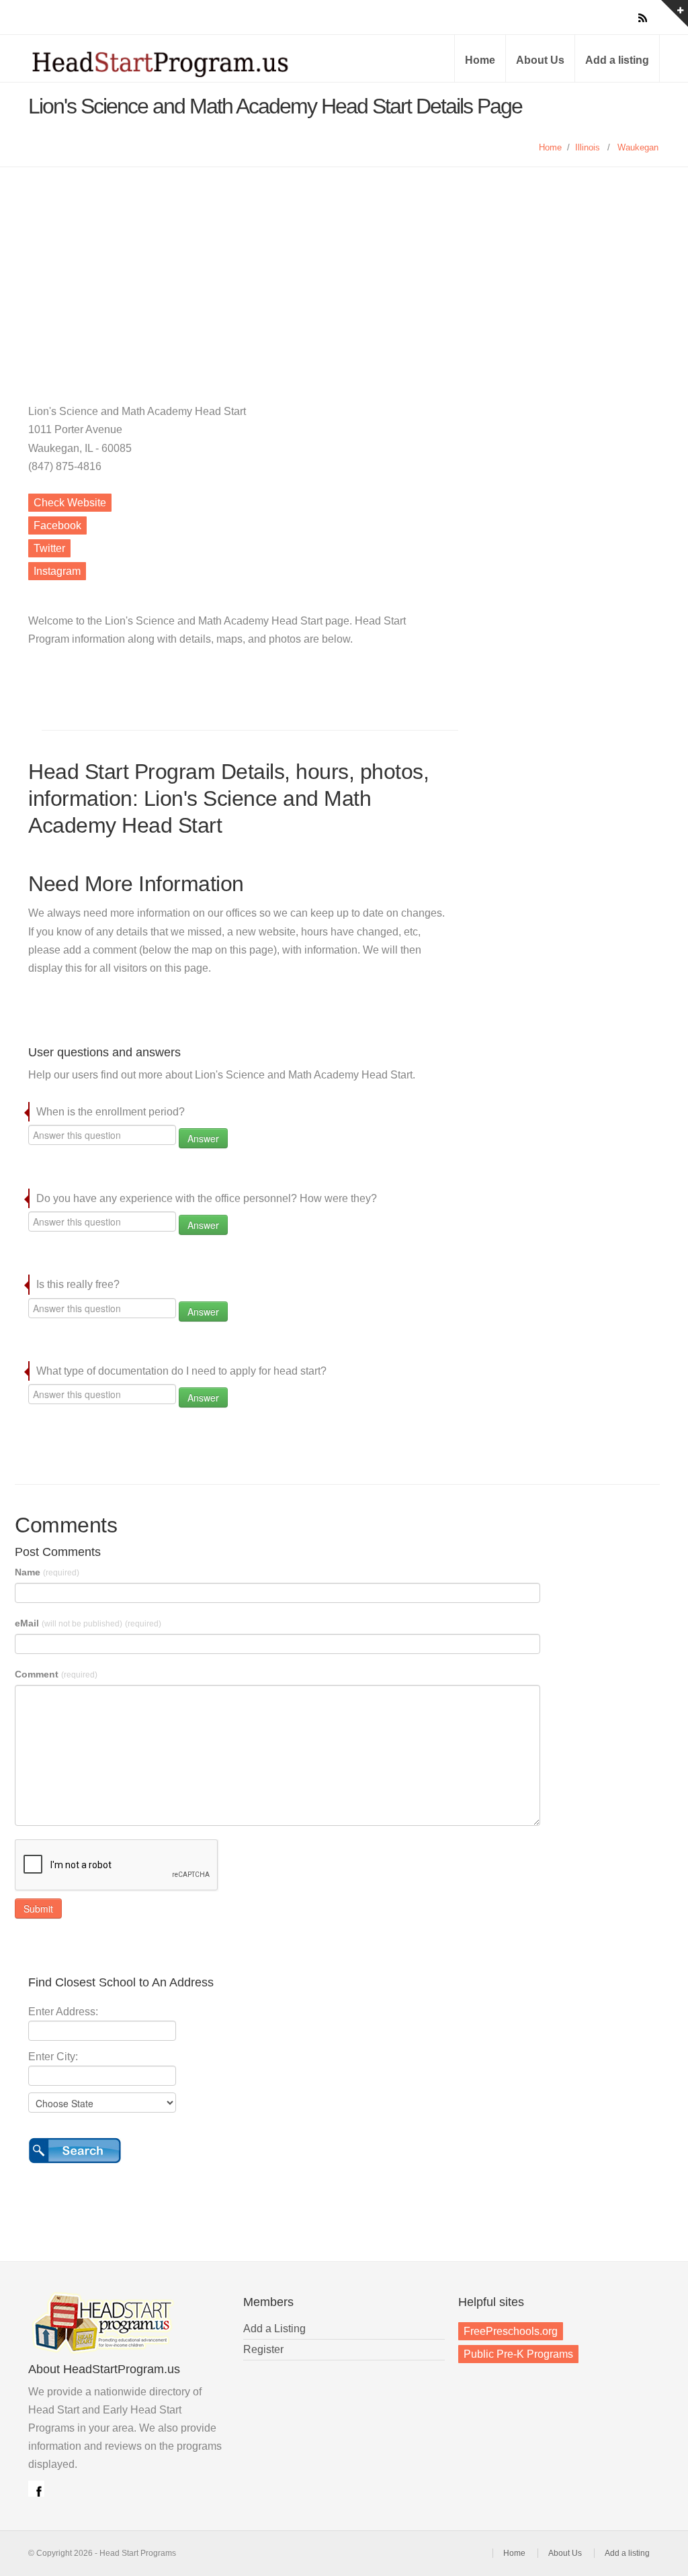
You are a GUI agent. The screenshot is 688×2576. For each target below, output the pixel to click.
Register (263, 2349)
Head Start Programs (183, 63)
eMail (88, 1623)
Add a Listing (274, 2329)
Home (480, 60)
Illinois (588, 147)
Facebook (57, 525)
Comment (56, 1674)
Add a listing (617, 60)
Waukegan (638, 147)
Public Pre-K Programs (518, 2354)
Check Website (70, 503)
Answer (203, 1138)
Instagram (57, 571)
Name (47, 1572)
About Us (540, 60)
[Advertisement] (344, 268)
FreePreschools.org (511, 2331)
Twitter (49, 548)
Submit (38, 1908)
